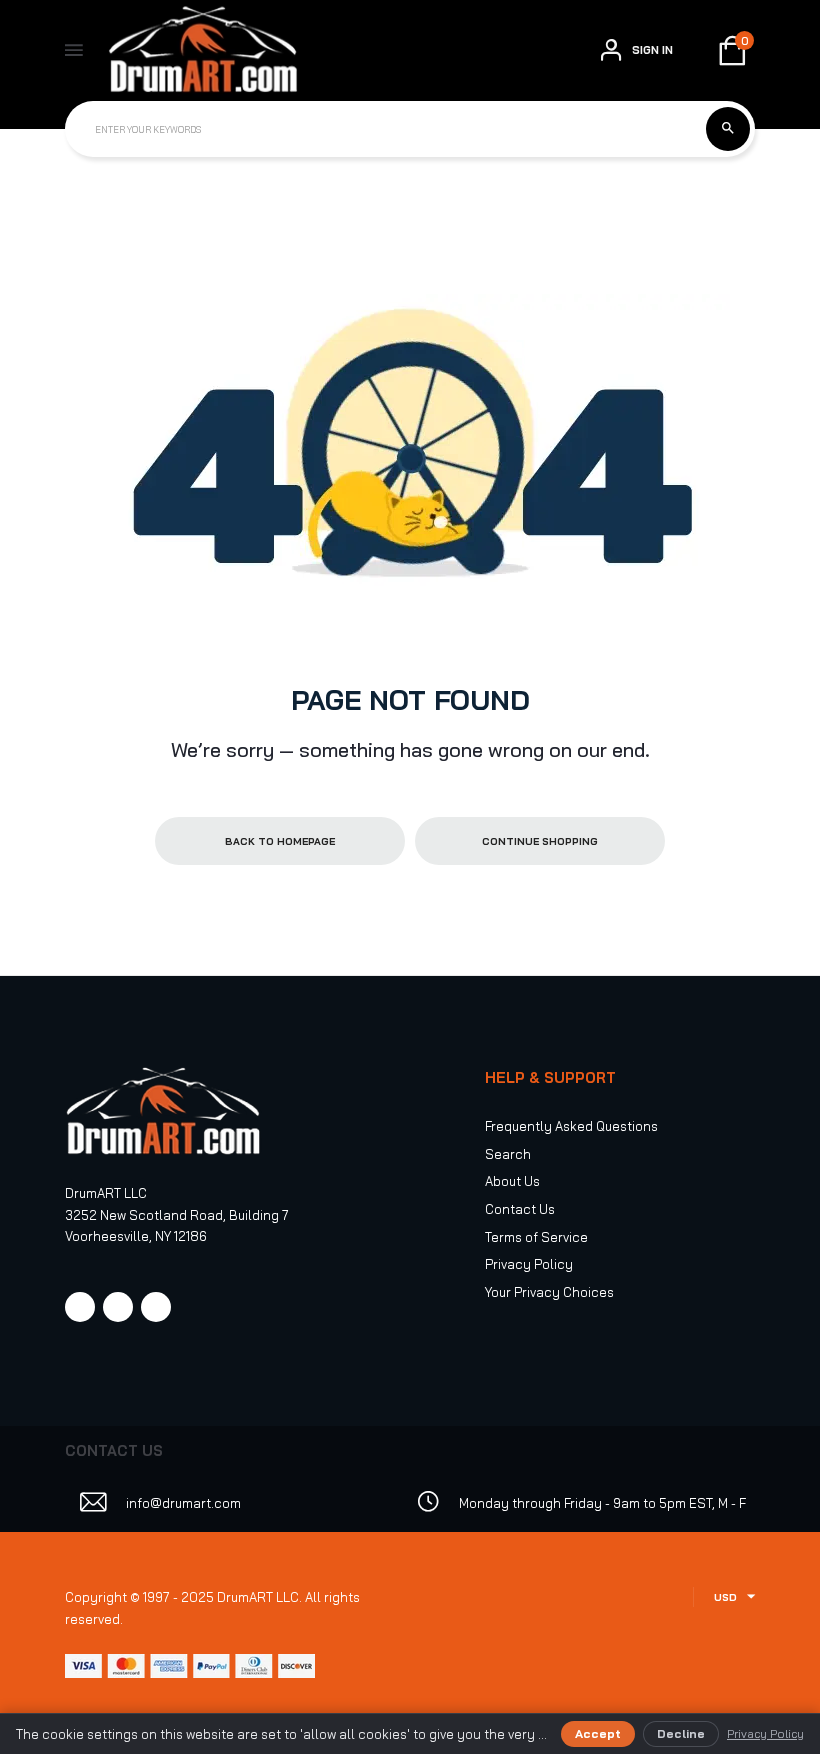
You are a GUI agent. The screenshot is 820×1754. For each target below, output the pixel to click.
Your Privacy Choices (549, 1292)
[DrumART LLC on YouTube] (156, 1307)
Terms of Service (536, 1237)
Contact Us (520, 1209)
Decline (681, 1733)
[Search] (728, 129)
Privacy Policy (529, 1264)
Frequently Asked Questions (571, 1126)
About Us (512, 1181)
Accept (598, 1733)
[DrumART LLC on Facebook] (80, 1307)
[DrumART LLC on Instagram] (118, 1307)
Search (508, 1154)
